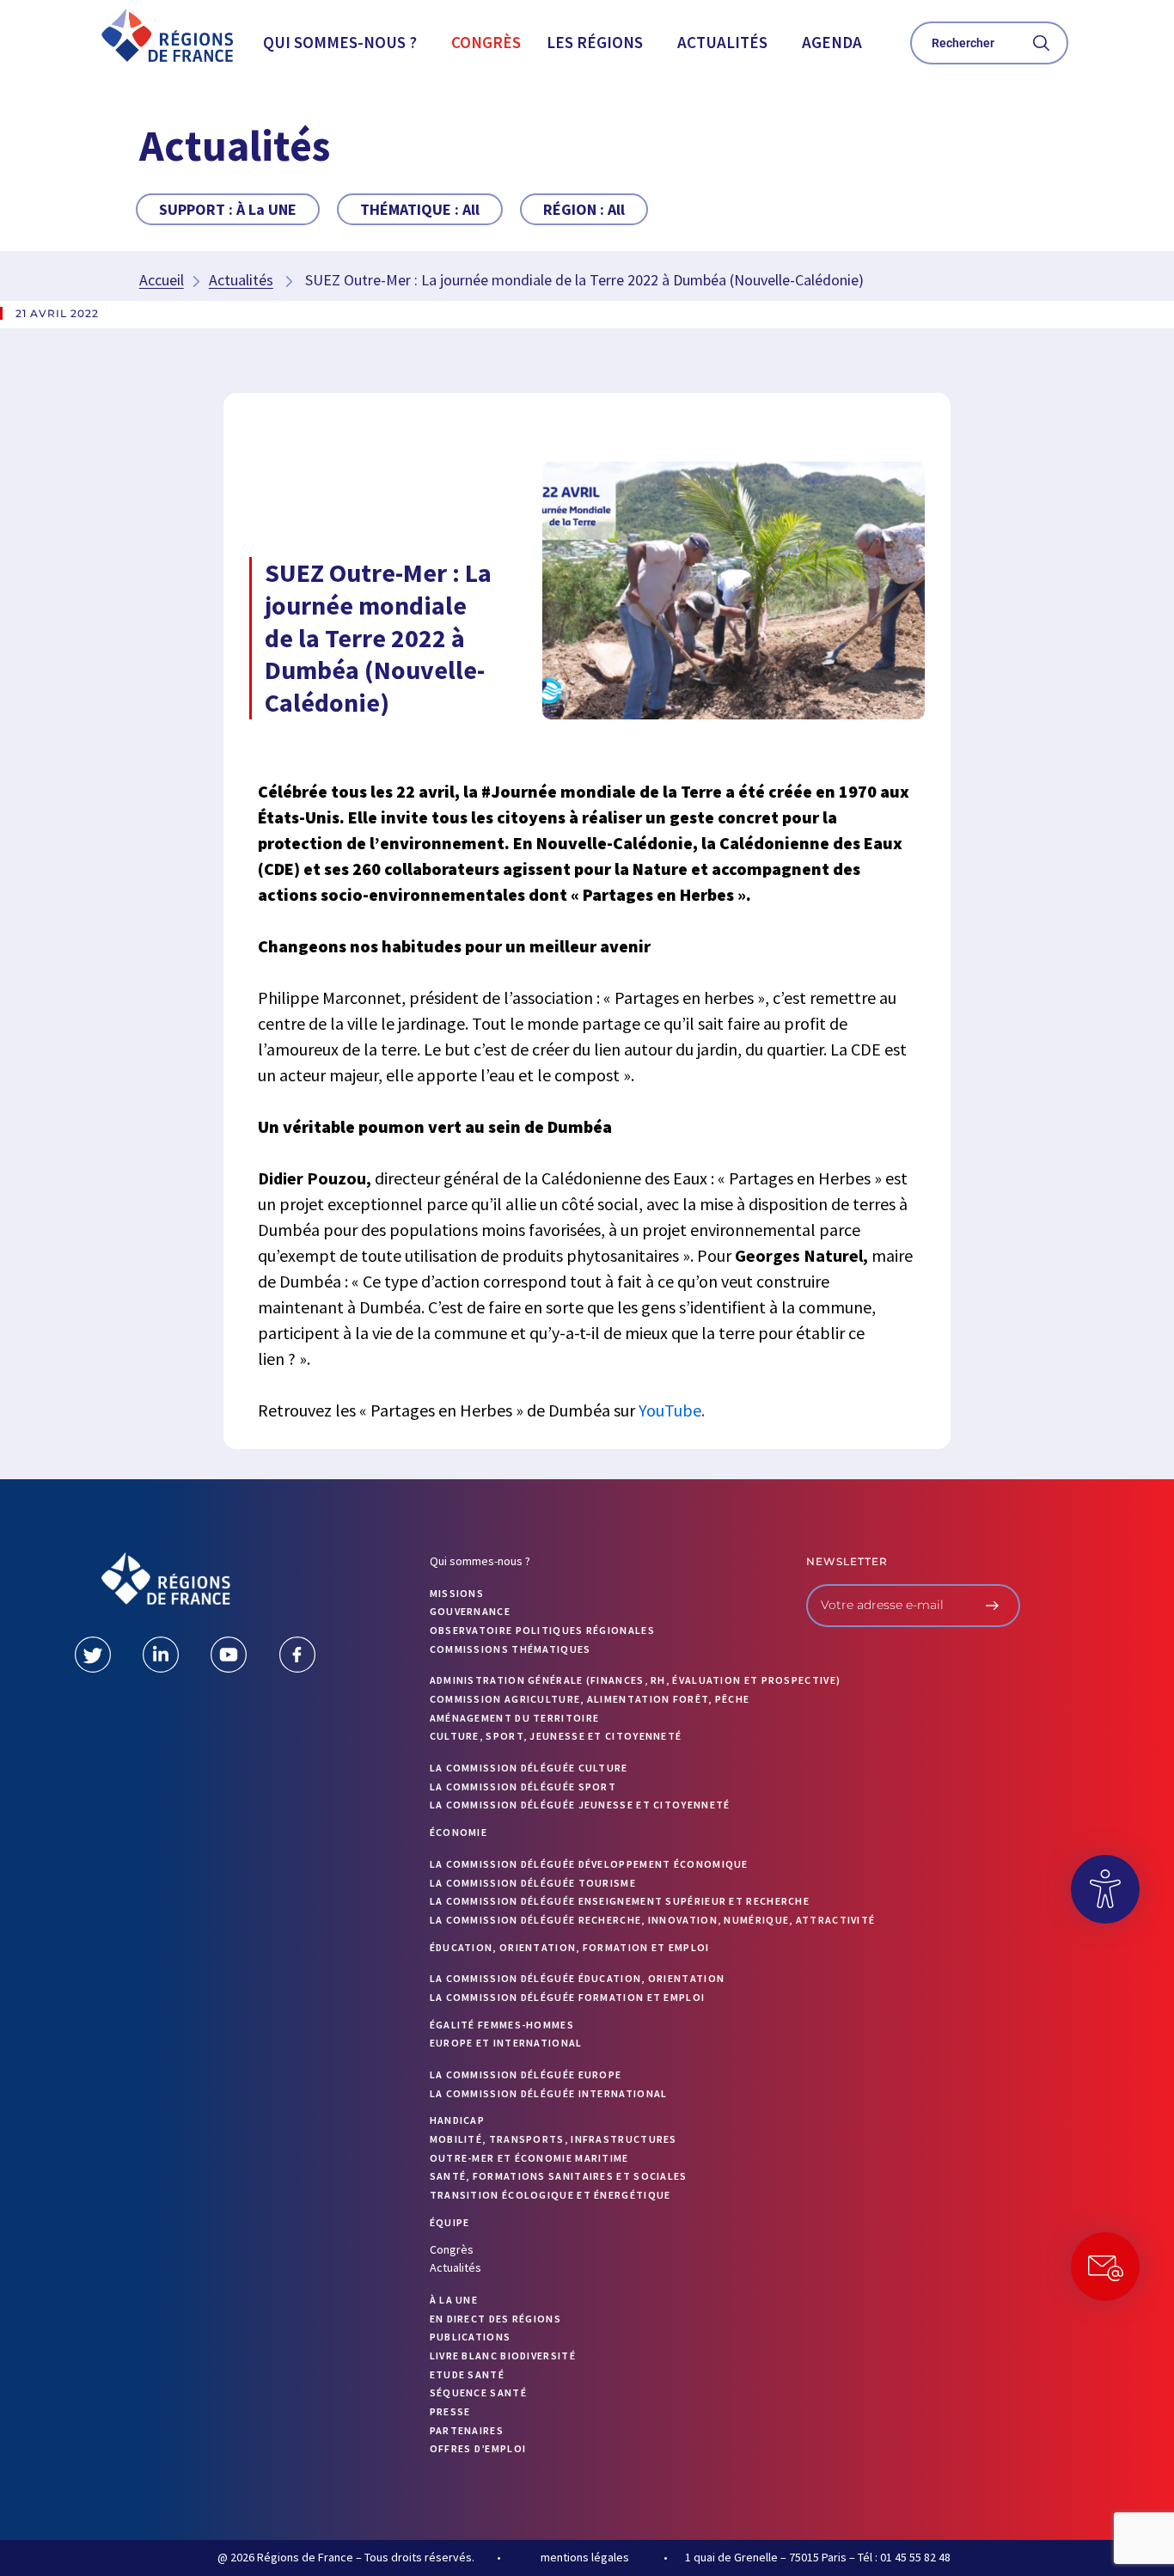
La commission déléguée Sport (523, 1787)
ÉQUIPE (450, 2222)
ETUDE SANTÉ (467, 2374)
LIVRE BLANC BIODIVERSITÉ (503, 2356)
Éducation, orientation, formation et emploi (570, 1947)
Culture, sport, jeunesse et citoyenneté (556, 1736)
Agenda (832, 42)
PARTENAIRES (467, 2430)
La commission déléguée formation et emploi (568, 1997)
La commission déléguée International (549, 2093)
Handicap (457, 2120)
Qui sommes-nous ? (340, 42)
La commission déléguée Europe (526, 2074)
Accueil (162, 280)
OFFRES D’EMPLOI (478, 2448)
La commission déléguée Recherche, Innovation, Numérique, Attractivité (653, 1920)
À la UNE (454, 2300)
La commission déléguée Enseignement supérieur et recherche (620, 1901)
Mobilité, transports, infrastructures (553, 2139)
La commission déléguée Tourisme (533, 1883)
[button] (344, 43)
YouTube (670, 1410)
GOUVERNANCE (470, 1611)
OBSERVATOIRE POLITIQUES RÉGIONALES (542, 1630)
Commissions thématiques (511, 1649)
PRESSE (450, 2411)
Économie (459, 1832)
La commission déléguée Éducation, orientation (578, 1978)
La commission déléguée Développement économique (589, 1864)
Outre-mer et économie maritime (529, 2158)
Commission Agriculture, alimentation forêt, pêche (590, 1699)
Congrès (486, 42)
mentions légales (585, 2557)
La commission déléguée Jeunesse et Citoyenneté (580, 1805)
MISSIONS (457, 1593)
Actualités (722, 42)
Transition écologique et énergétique (550, 2195)
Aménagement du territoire (515, 1718)
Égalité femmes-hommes (502, 2025)
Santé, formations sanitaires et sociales (559, 2176)
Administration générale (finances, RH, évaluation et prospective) (636, 1680)
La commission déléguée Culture (529, 1768)
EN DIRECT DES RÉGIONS (495, 2319)
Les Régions (595, 42)
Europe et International (506, 2043)
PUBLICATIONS (471, 2337)
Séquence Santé (478, 2392)
